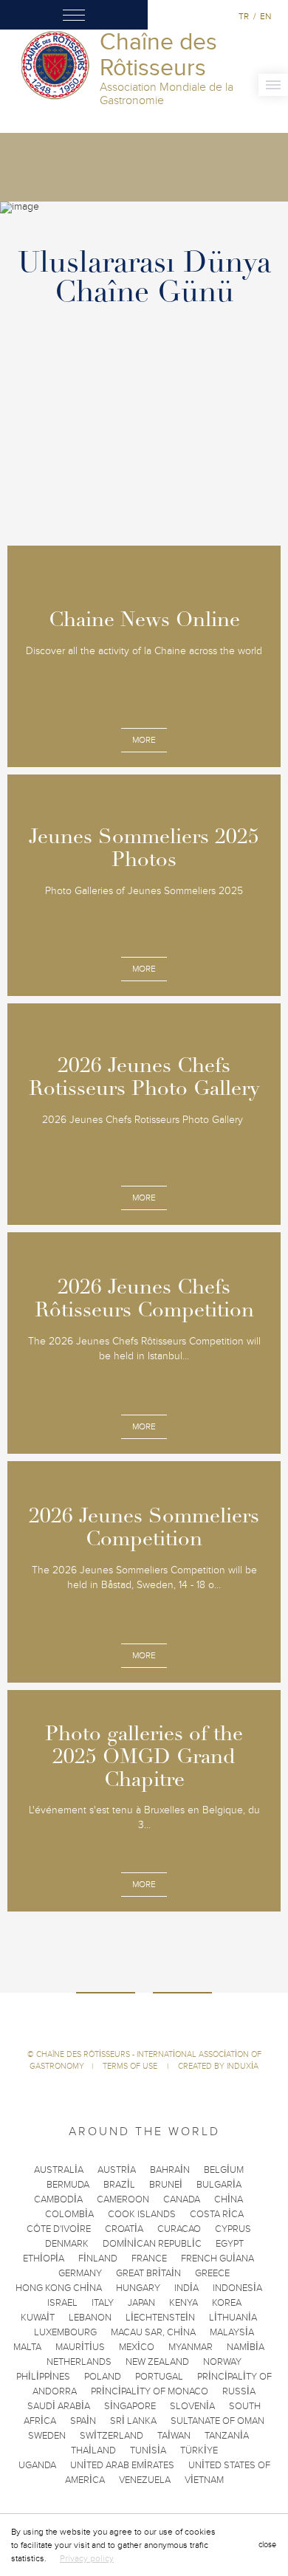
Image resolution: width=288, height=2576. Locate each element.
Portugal (159, 2377)
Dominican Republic (152, 2244)
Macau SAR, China (153, 2332)
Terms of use (131, 2066)
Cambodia (58, 2199)
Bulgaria (219, 2185)
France (149, 2259)
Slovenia (192, 2406)
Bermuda (68, 2185)
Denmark (67, 2244)
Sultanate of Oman (217, 2421)
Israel (62, 2303)
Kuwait (38, 2318)
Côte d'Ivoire (59, 2229)
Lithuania (233, 2318)
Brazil (119, 2185)
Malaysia (232, 2332)
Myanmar (191, 2347)
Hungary (138, 2288)
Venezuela (145, 2480)
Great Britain (148, 2273)
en (265, 16)
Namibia (246, 2347)
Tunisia (148, 2450)
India (186, 2288)
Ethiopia (44, 2259)
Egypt (230, 2244)
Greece (212, 2273)
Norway (222, 2362)
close (267, 2545)
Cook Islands (142, 2214)
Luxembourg (65, 2332)
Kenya (184, 2303)
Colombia (69, 2214)
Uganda (37, 2465)
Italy (103, 2303)
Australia (59, 2170)
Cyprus (233, 2229)
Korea (227, 2303)
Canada (182, 2199)
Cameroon (123, 2199)
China (229, 2199)
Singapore (130, 2406)
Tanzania (227, 2436)
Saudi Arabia (59, 2406)
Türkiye (199, 2450)
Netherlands (79, 2362)
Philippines (43, 2377)
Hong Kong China (59, 2288)
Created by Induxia (218, 2066)
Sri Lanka (133, 2421)
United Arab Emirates (122, 2465)
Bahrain (170, 2170)
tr (244, 16)
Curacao (179, 2229)
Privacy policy (87, 2558)
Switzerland (112, 2436)
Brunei (166, 2185)
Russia (239, 2391)
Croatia (124, 2229)
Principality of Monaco (150, 2391)
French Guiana (217, 2259)
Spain (83, 2421)
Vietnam (204, 2480)
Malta (27, 2347)
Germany (80, 2273)
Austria (117, 2170)
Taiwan (174, 2436)
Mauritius (80, 2347)
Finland (98, 2259)
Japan (141, 2303)
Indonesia (237, 2288)
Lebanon (90, 2318)
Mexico (137, 2347)
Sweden (47, 2436)
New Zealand (157, 2362)
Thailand (93, 2450)
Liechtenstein (160, 2318)
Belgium (224, 2170)
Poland (103, 2377)
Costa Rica (217, 2214)
